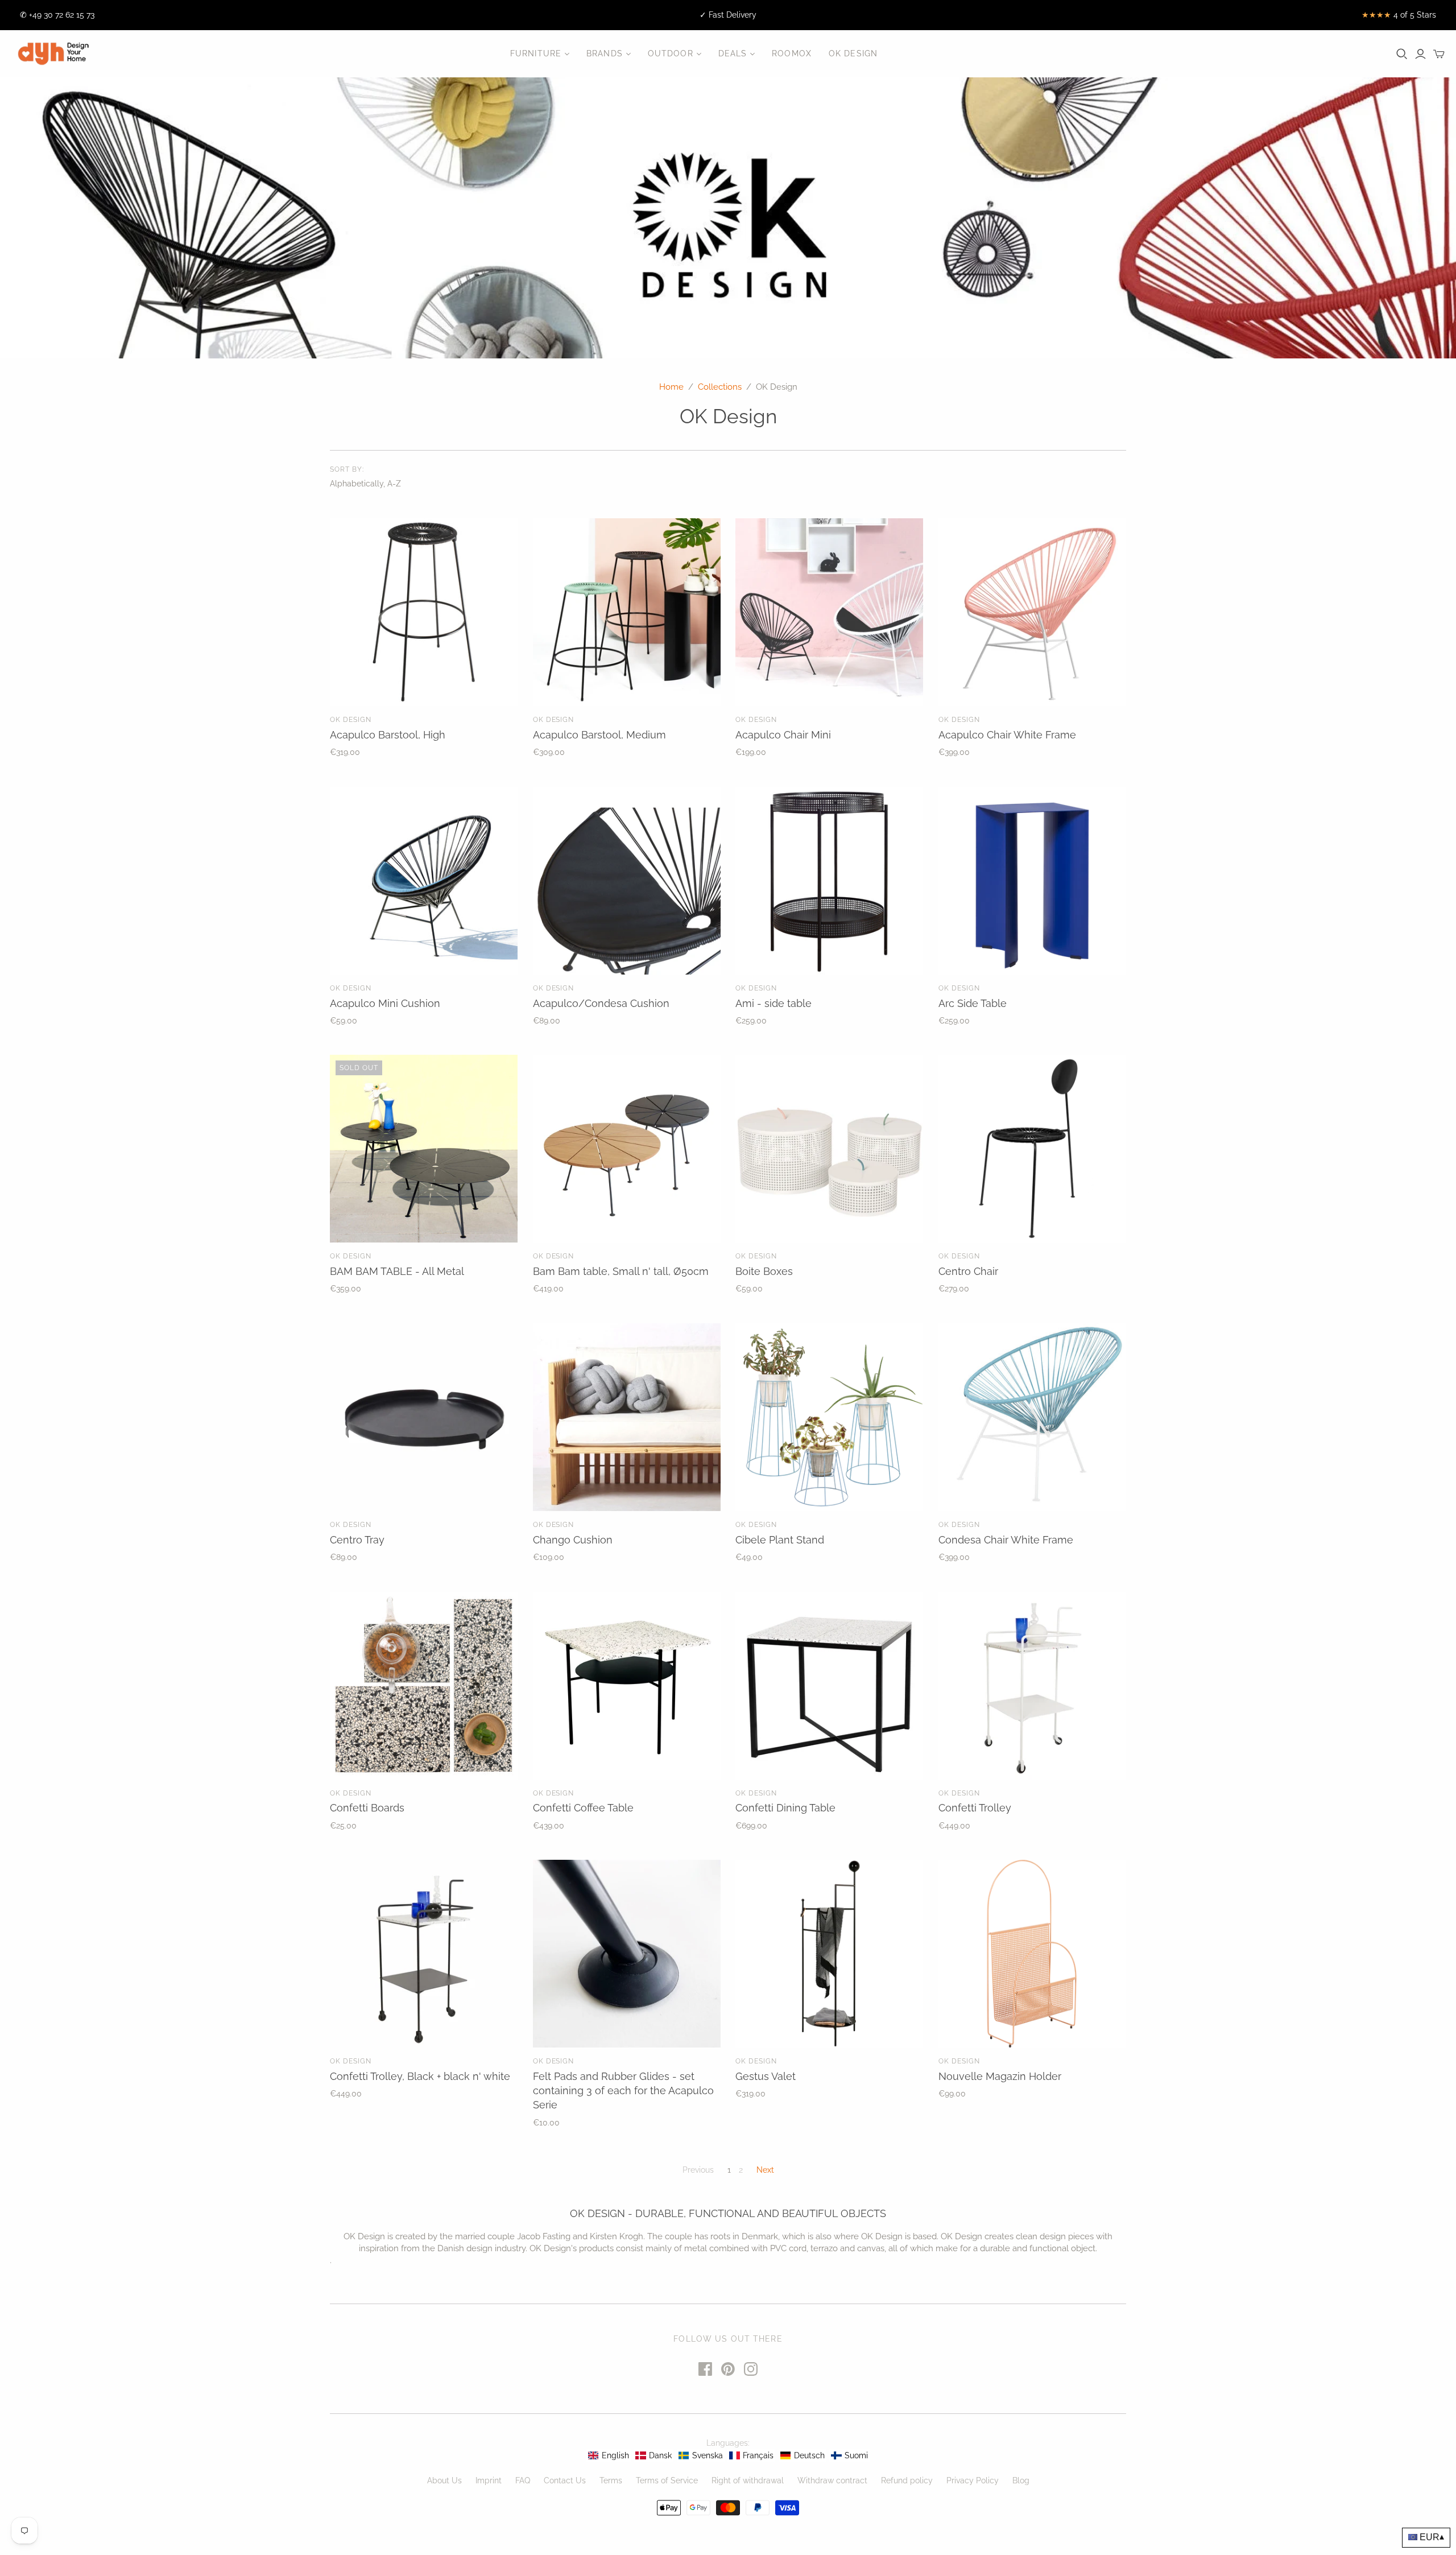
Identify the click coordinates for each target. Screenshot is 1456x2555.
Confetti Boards (367, 1808)
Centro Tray (357, 1540)
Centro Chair (968, 1271)
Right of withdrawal (748, 2480)
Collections (720, 387)
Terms (611, 2480)
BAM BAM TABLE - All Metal (397, 1271)
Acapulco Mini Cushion (385, 1003)
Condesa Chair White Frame (1006, 1540)
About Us (444, 2480)
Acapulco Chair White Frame (1007, 735)
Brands (605, 53)
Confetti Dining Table (785, 1808)
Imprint (489, 2480)
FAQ (523, 2480)
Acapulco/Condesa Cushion (601, 1003)
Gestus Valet (766, 2076)
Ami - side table (773, 1003)
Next (765, 2170)
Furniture (536, 53)
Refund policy (907, 2480)
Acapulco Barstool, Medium (599, 735)
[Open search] (1402, 54)
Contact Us (565, 2480)
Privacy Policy (973, 2480)
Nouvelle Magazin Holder (1000, 2076)
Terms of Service (667, 2480)
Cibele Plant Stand (780, 1540)
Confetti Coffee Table (583, 1808)
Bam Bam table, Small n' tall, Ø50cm (621, 1271)
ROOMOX (792, 53)
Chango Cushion (573, 1540)
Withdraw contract (832, 2480)
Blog (1021, 2480)
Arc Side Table (973, 1003)
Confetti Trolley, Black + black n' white (420, 2076)
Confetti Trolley (975, 1808)
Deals (733, 53)
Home (671, 387)
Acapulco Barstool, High (388, 735)
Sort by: (347, 469)
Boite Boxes (764, 1271)
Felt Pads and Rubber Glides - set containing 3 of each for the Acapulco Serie (623, 2090)
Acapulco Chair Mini (783, 735)
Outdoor (671, 53)
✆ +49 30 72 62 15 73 (57, 15)
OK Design (853, 53)
